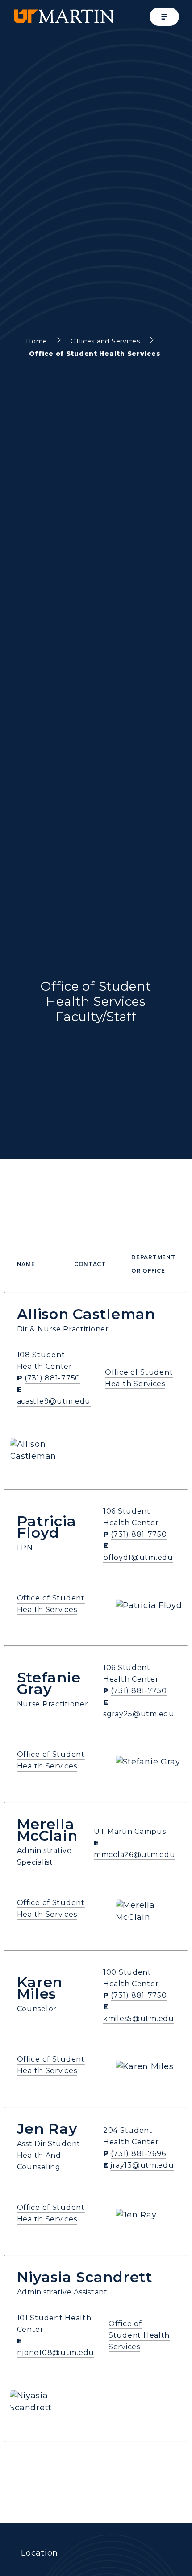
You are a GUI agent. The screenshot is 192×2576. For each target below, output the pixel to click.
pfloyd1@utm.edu (138, 1557)
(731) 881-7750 (52, 1378)
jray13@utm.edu (142, 2165)
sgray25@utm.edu (139, 1714)
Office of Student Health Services (139, 2335)
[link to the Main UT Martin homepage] (63, 17)
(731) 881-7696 (138, 2153)
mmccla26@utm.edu (135, 1855)
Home (37, 341)
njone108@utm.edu (56, 2353)
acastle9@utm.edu (54, 1401)
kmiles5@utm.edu (139, 2019)
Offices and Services (105, 341)
